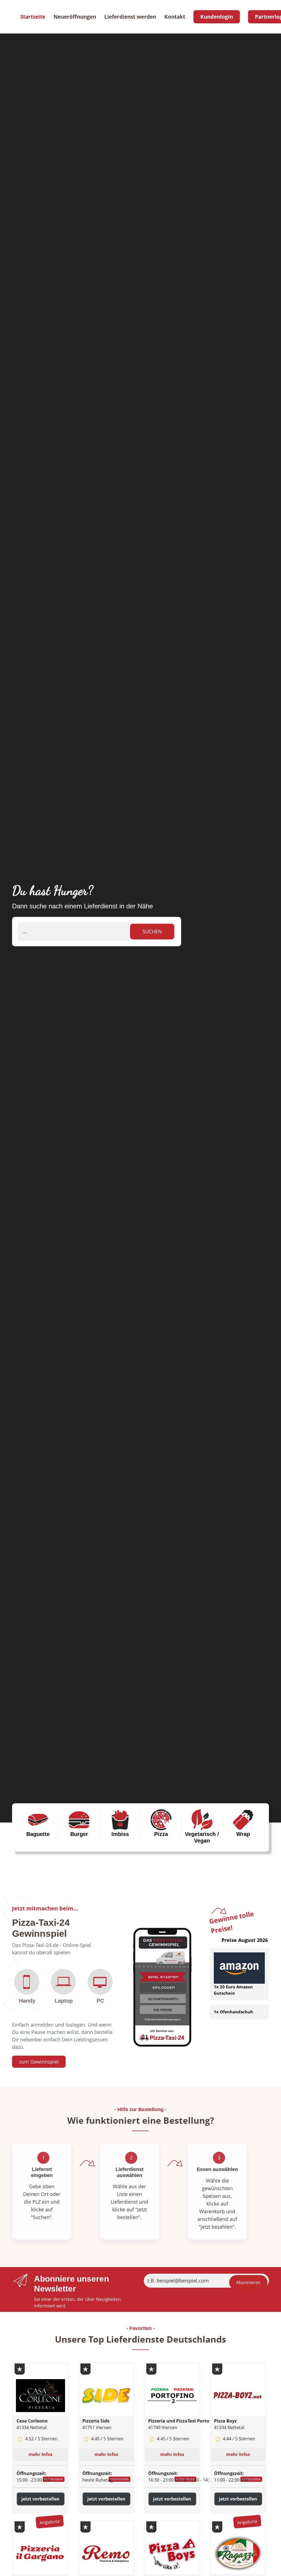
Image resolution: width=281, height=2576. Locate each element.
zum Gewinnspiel (39, 2062)
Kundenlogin (217, 17)
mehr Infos (40, 2454)
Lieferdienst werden (130, 17)
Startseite (33, 17)
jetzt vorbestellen (40, 2499)
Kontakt (175, 17)
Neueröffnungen (75, 17)
